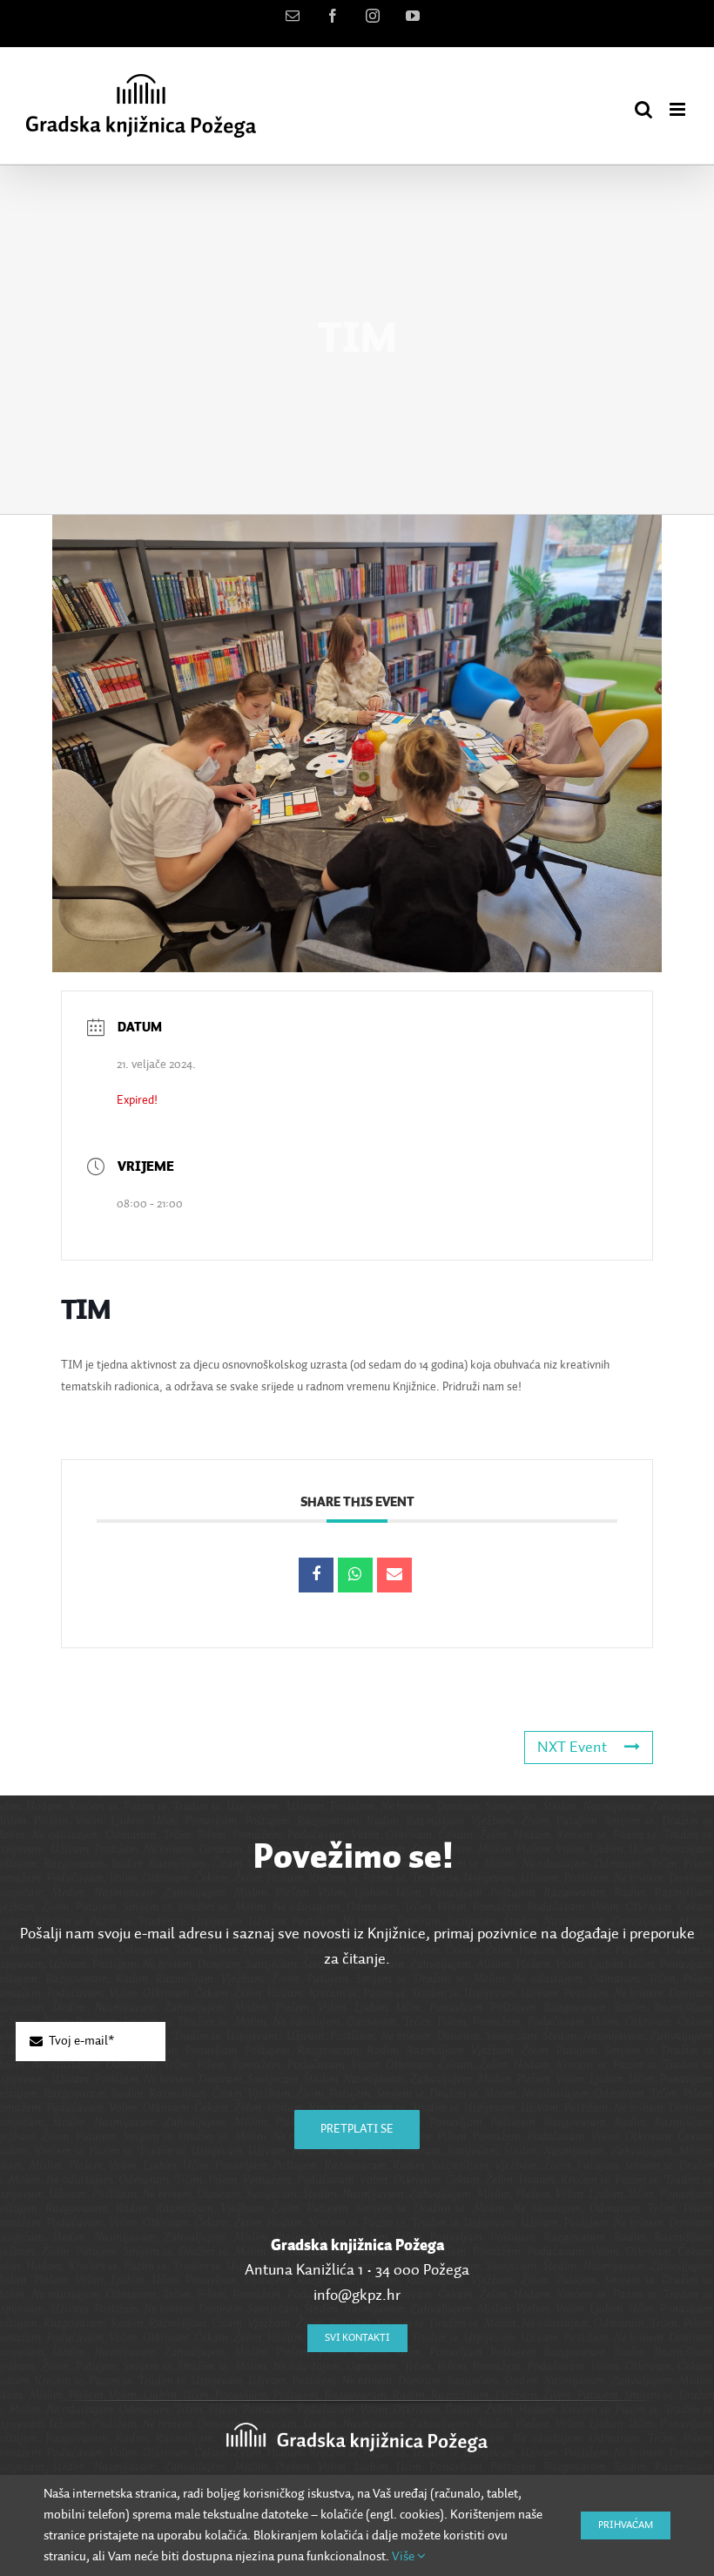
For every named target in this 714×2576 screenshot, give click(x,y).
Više (404, 2556)
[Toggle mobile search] (643, 109)
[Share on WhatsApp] (355, 1575)
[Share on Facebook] (316, 1575)
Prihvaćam (626, 2525)
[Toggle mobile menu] (679, 109)
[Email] (394, 1575)
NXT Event (572, 1748)
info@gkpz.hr (357, 2295)
